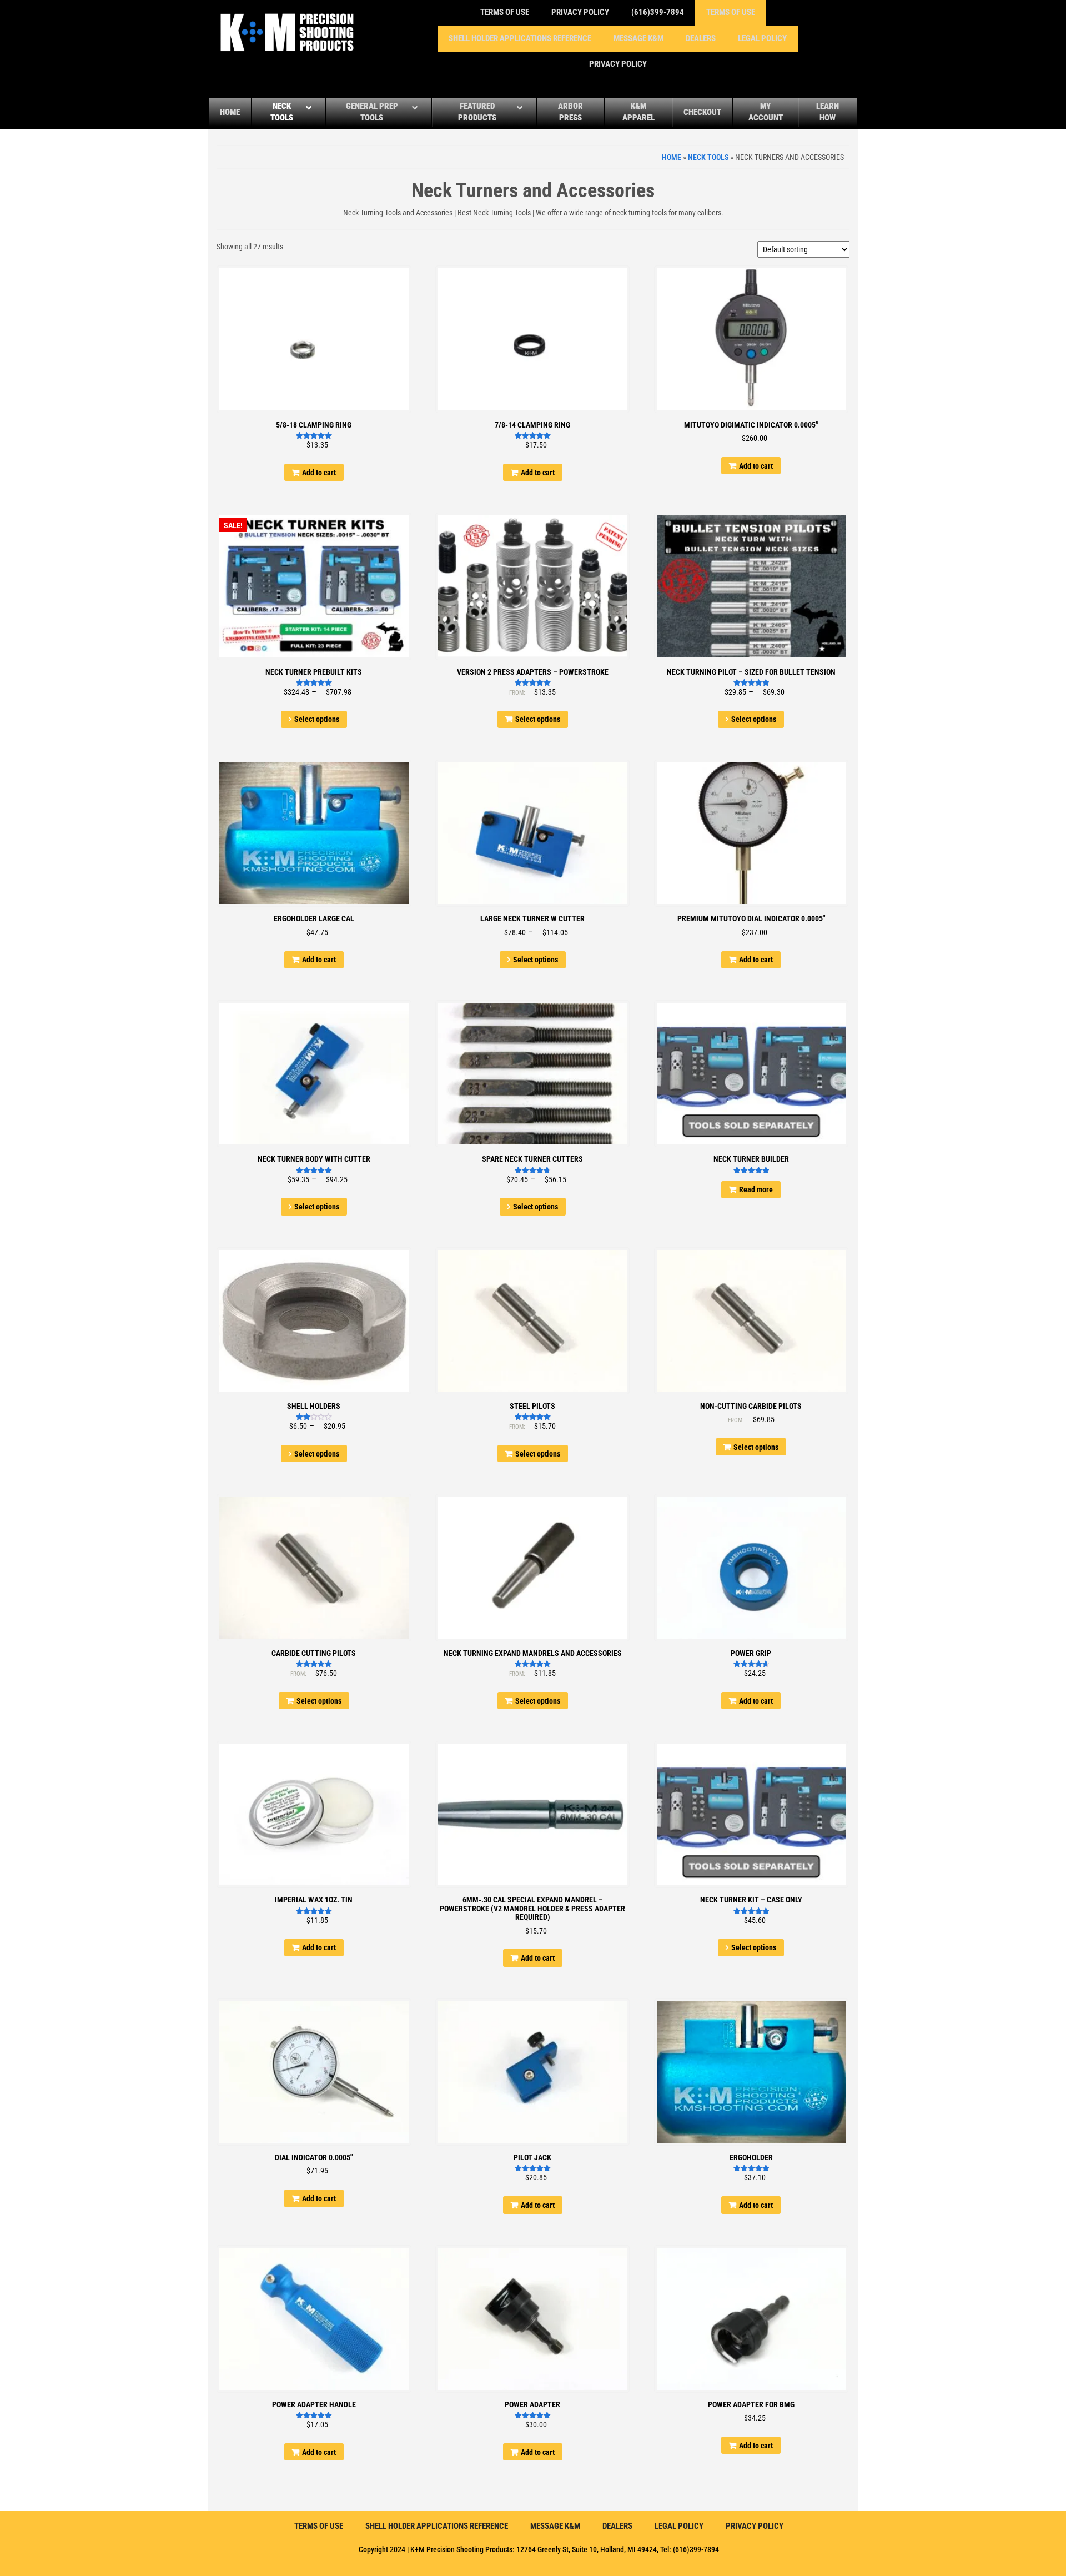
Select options (317, 719)
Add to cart (319, 473)
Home (672, 157)
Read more (756, 1189)
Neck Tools (708, 157)
